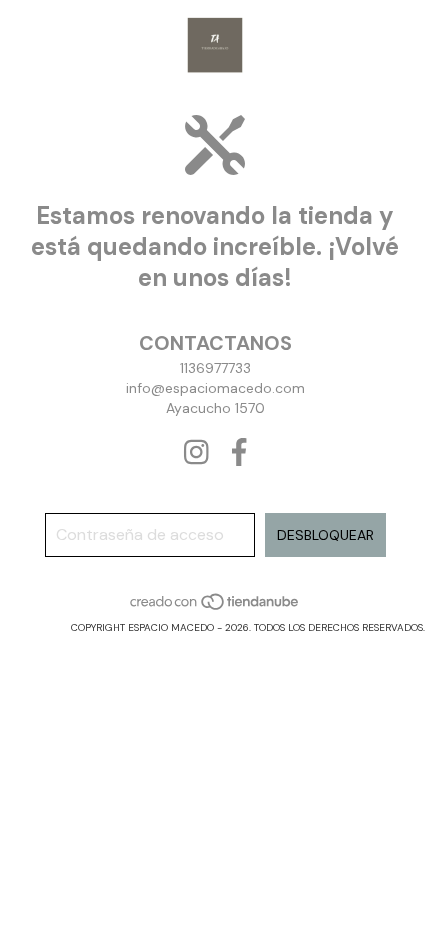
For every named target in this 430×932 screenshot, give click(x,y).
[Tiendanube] (215, 607)
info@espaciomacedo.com (215, 388)
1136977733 (215, 368)
